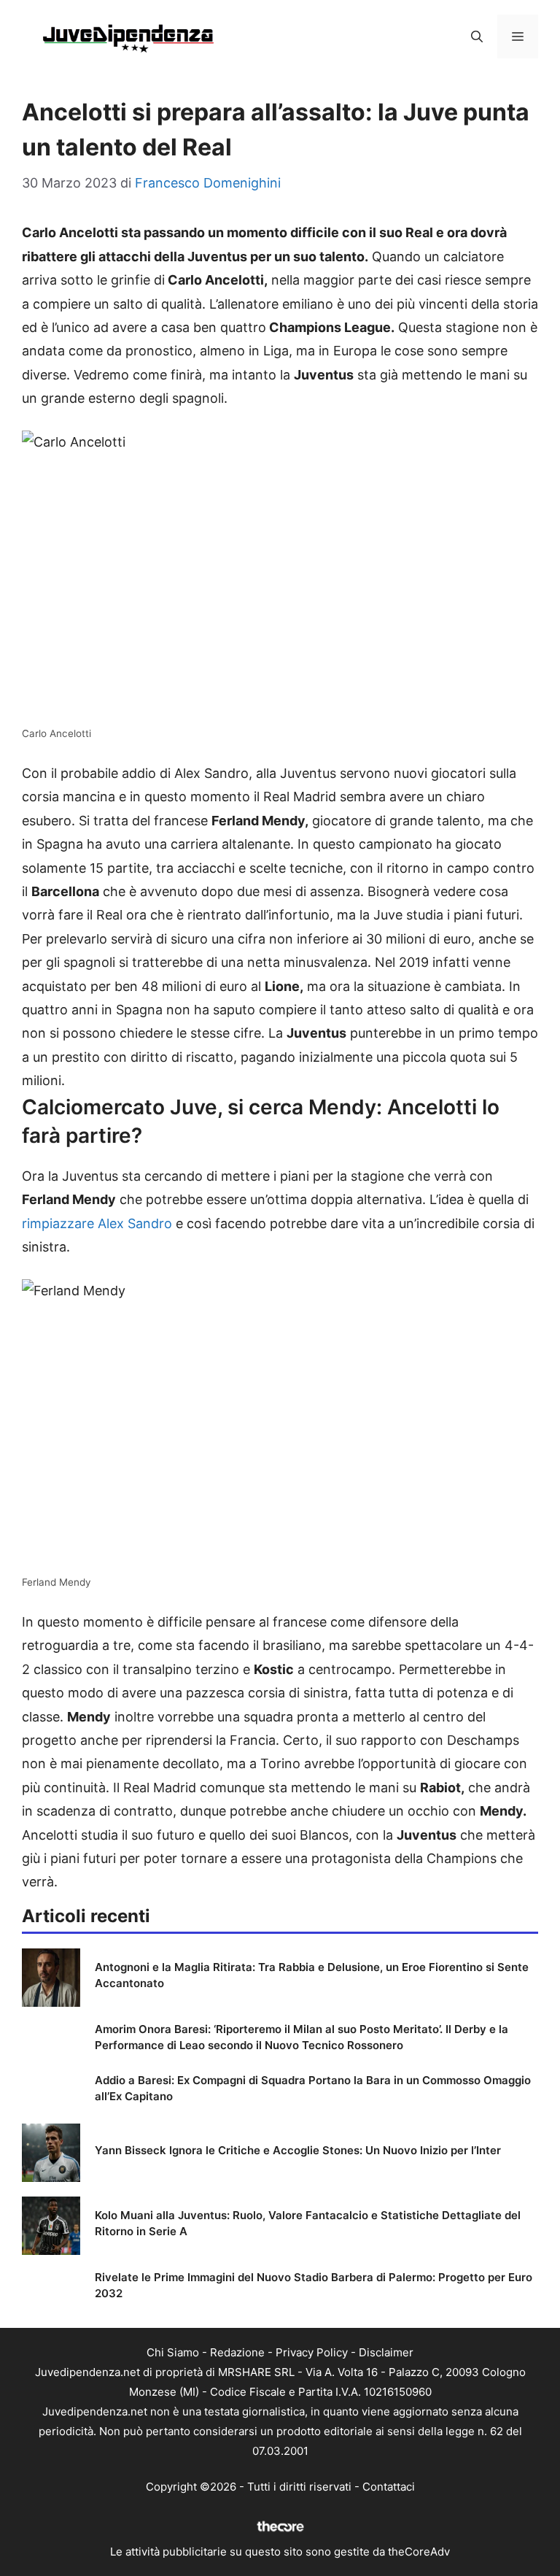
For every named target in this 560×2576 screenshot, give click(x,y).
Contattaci (389, 2487)
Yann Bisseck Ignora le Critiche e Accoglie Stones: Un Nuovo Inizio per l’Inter (298, 2150)
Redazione (237, 2352)
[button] (477, 36)
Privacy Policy (312, 2352)
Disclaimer (386, 2352)
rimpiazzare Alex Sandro (97, 1223)
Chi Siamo (173, 2352)
